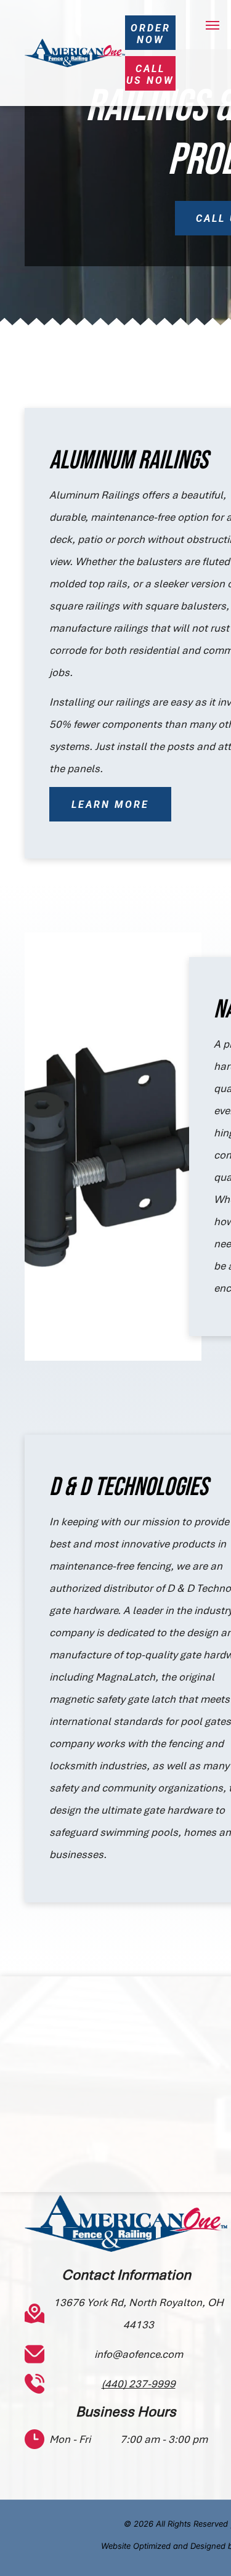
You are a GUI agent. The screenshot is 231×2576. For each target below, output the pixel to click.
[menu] (213, 25)
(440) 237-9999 (139, 2384)
